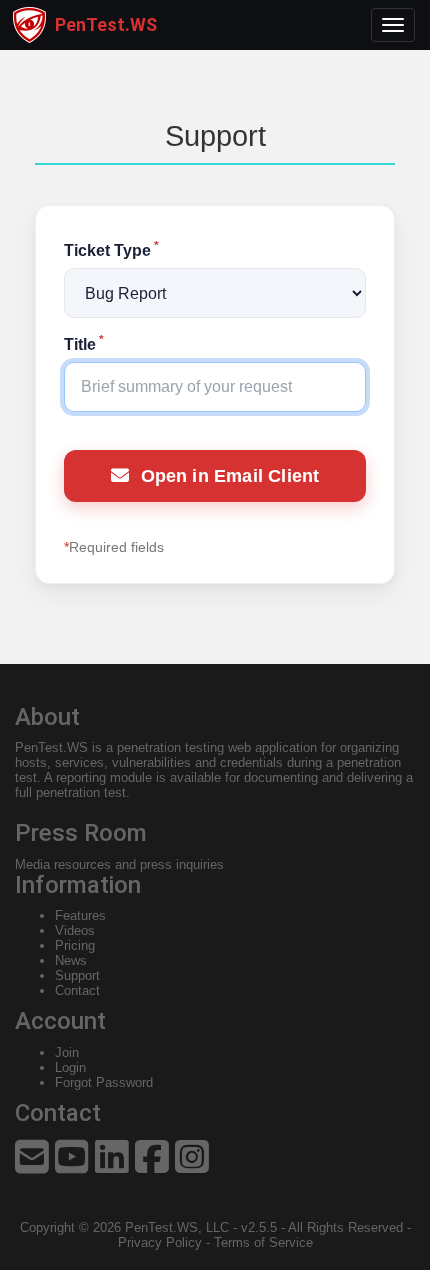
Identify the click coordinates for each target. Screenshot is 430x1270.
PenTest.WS (51, 747)
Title (84, 344)
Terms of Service (263, 1242)
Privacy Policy (160, 1242)
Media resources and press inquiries (119, 864)
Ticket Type (111, 250)
